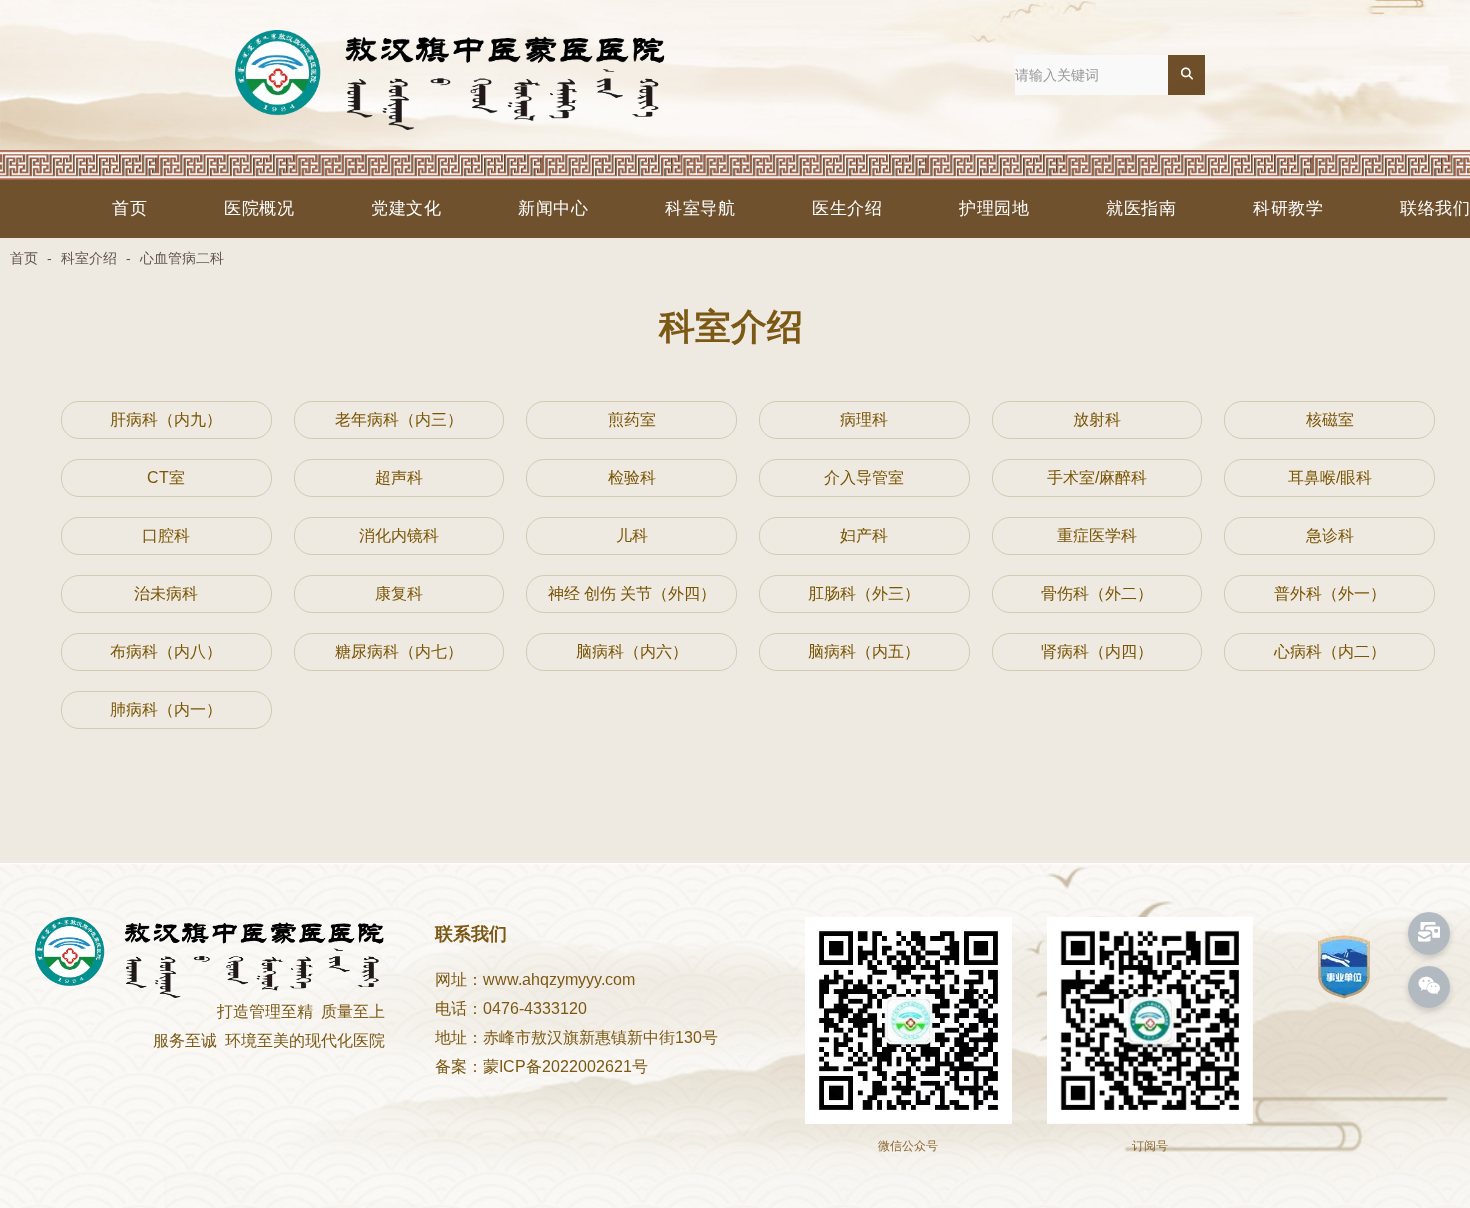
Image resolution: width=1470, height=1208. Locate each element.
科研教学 (1288, 208)
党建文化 (406, 208)
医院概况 (259, 208)
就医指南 (1141, 208)
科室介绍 (89, 258)
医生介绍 (847, 208)
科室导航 (700, 208)
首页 (129, 208)
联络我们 (1435, 208)
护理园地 (994, 208)
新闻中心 (553, 208)
